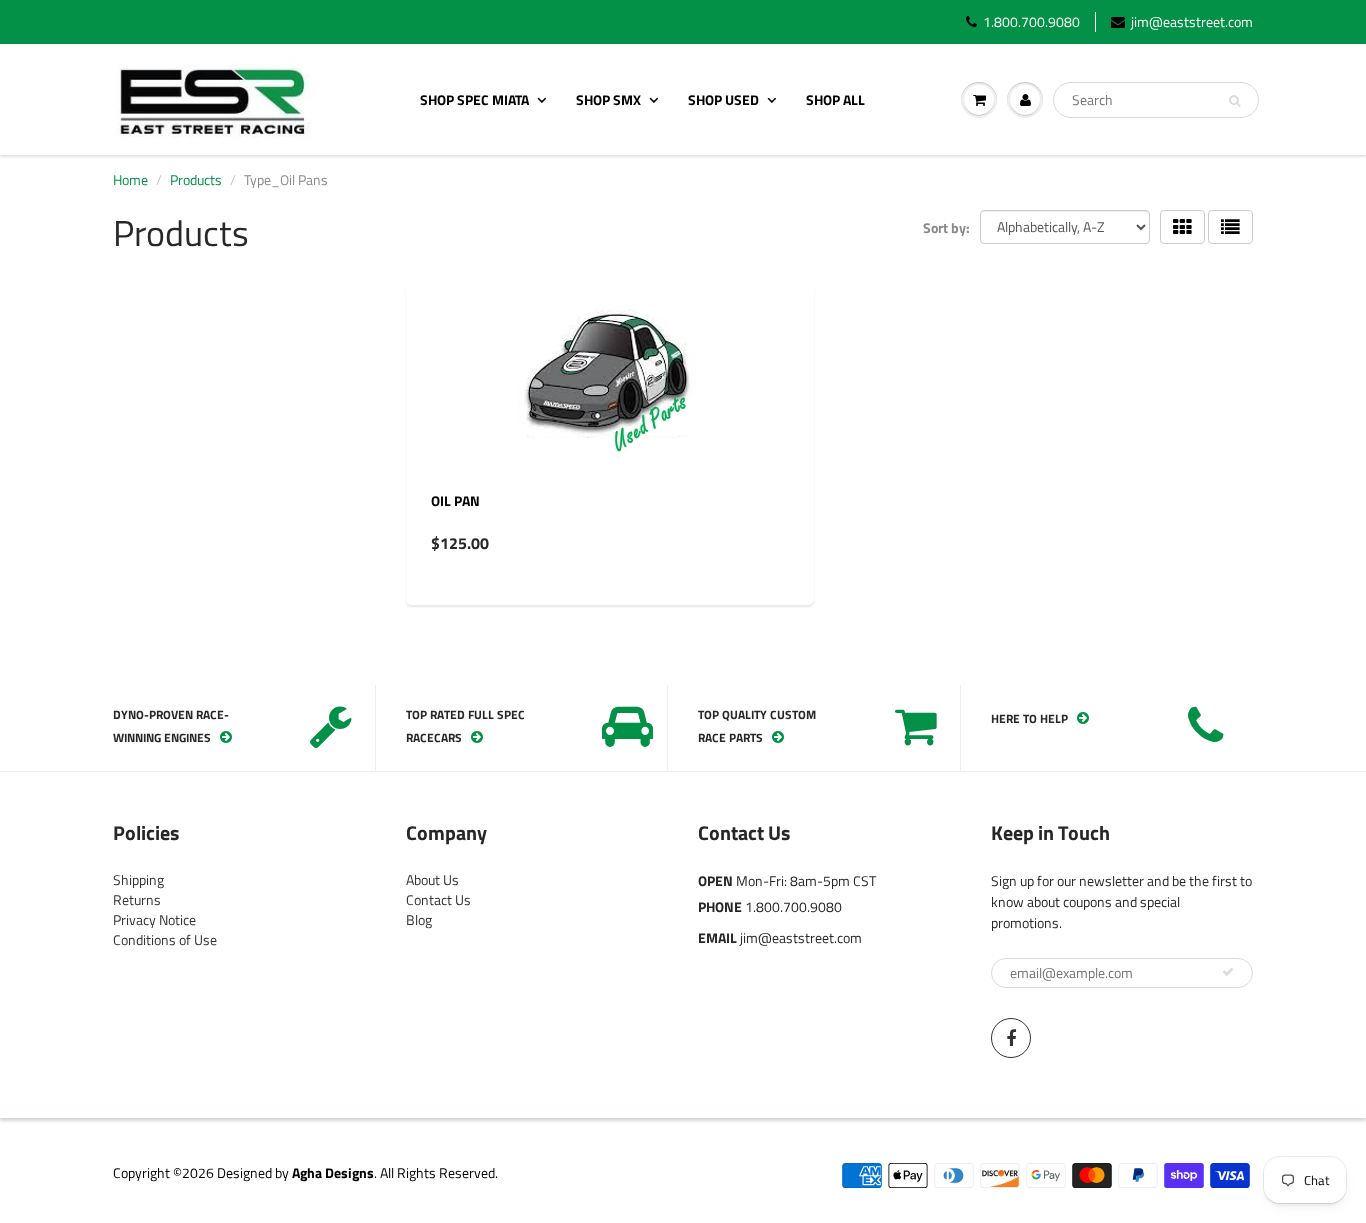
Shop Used (723, 99)
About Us (432, 879)
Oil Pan (455, 500)
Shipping (138, 879)
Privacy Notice (154, 919)
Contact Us (438, 899)
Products (196, 179)
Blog (419, 919)
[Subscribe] (1228, 972)
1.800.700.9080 (1031, 22)
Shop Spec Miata (474, 99)
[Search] (1234, 101)
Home (130, 179)
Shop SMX (608, 99)
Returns (137, 899)
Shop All (835, 99)
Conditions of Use (165, 939)
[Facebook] (1011, 1038)
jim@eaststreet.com (1192, 22)
